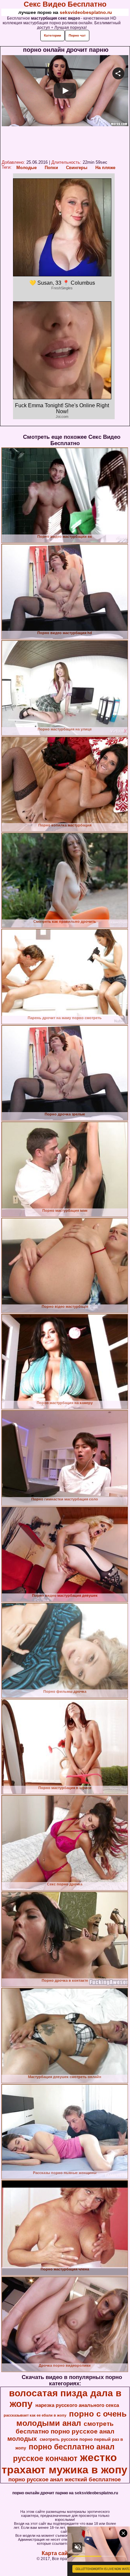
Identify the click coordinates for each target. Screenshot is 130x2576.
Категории (52, 35)
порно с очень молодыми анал (71, 2418)
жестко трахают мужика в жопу (64, 2464)
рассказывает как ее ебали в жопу (35, 2415)
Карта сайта (57, 2553)
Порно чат (77, 35)
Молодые (26, 168)
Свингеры (77, 168)
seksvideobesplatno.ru (86, 12)
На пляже (105, 168)
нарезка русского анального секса (77, 2405)
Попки (51, 168)
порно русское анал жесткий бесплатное (64, 2479)
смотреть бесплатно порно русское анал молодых (61, 2431)
